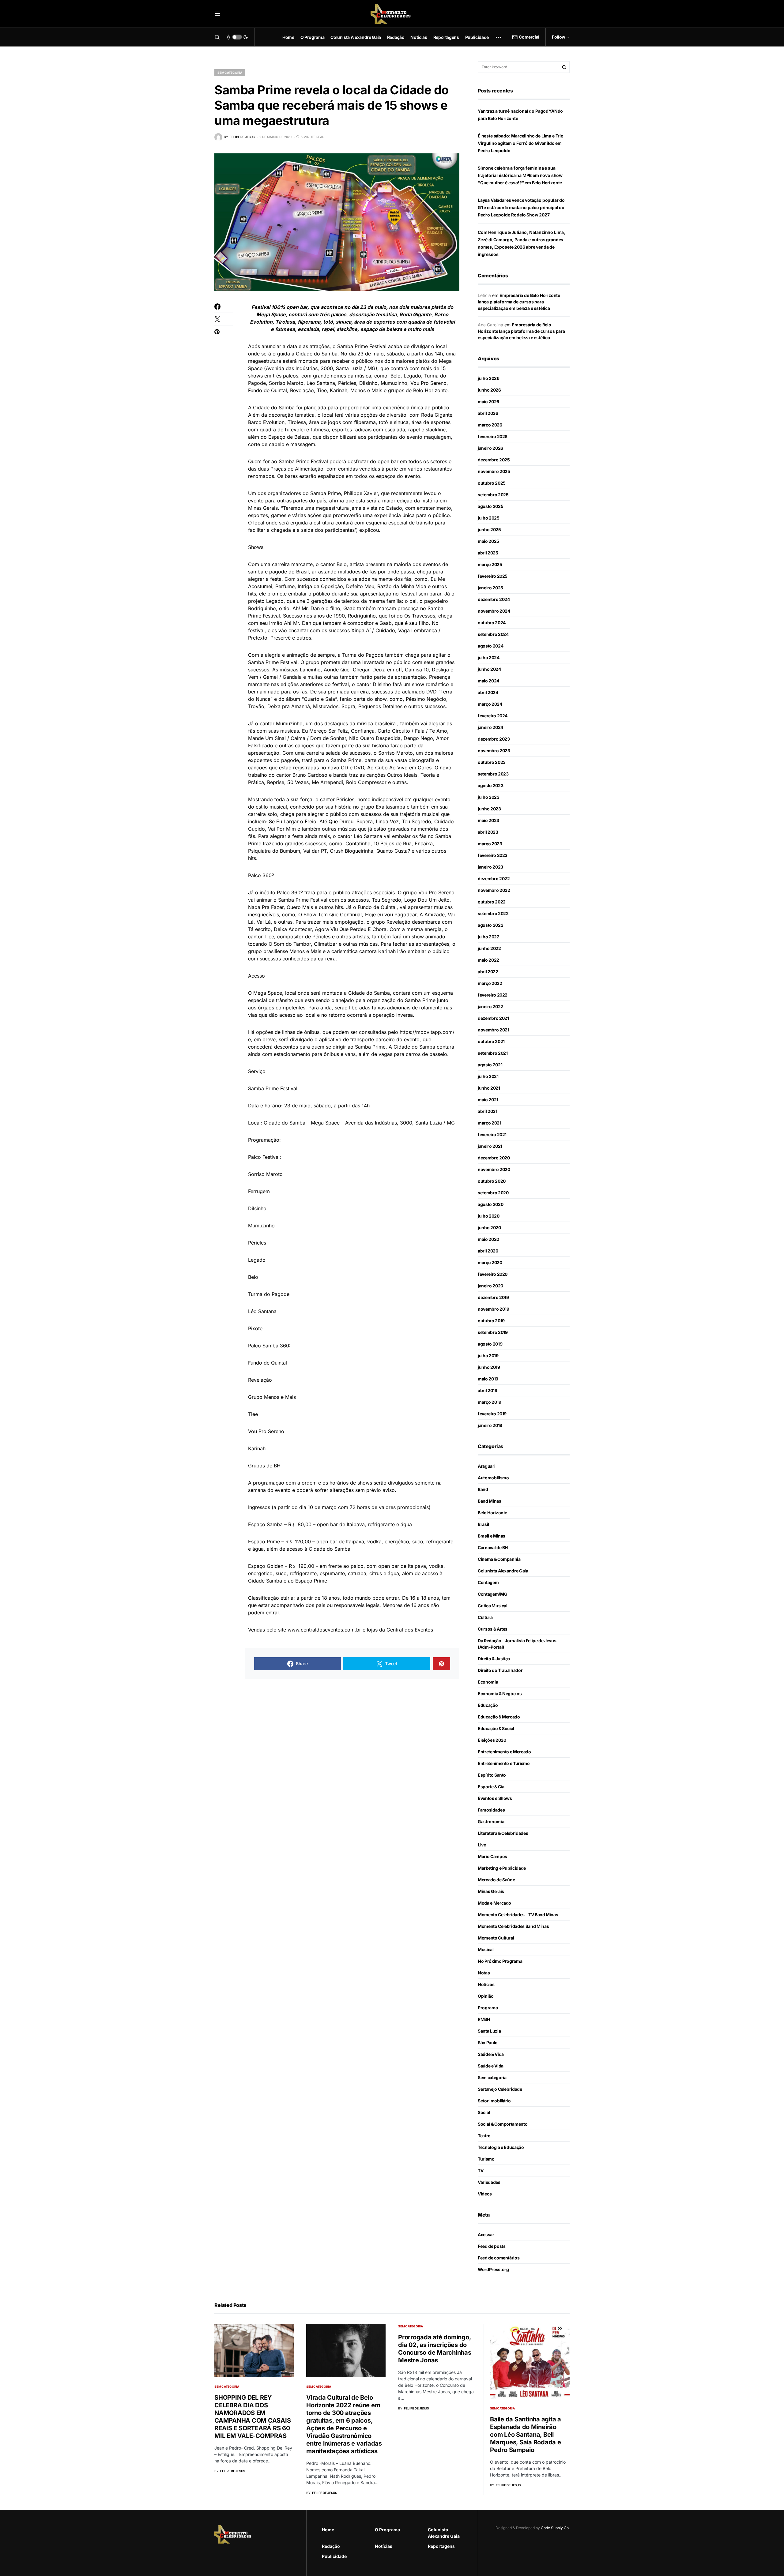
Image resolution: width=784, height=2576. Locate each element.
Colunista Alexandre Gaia (503, 1571)
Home (328, 2530)
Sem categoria (230, 73)
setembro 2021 (493, 1053)
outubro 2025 (492, 483)
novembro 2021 (493, 1030)
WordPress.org (493, 2269)
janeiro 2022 (490, 1006)
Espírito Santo (492, 1775)
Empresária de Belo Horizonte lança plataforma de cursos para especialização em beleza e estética (519, 302)
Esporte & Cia (491, 1787)
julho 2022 (489, 937)
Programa (488, 2008)
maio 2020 (488, 1239)
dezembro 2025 (494, 460)
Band (483, 1489)
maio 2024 (488, 681)
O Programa (387, 2530)
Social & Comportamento (503, 2124)
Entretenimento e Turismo (504, 1763)
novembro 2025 (494, 471)
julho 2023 (489, 797)
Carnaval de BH (493, 1547)
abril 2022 (488, 972)
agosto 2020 (490, 1204)
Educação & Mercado (499, 1717)
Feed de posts (492, 2246)
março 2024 (490, 704)
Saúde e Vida (491, 2066)
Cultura (485, 1617)
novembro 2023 (494, 751)
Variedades (489, 2182)
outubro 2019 (491, 1321)
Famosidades (491, 1810)
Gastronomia (491, 1821)
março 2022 (490, 983)
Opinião (486, 1996)
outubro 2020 (492, 1181)
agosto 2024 (490, 646)
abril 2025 (488, 553)
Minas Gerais (491, 1891)
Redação (331, 2546)
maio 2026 (488, 402)
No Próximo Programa (500, 1961)
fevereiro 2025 (493, 576)
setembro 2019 (493, 1332)
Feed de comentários (499, 2258)
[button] (218, 14)
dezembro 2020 (494, 1158)
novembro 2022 (494, 890)
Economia (488, 1682)
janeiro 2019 (490, 1425)
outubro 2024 (492, 623)
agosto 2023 (490, 785)
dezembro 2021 (493, 1018)
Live (482, 1845)
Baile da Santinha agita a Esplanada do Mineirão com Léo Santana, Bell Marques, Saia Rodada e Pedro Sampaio (526, 2435)
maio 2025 (488, 541)
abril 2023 (488, 832)
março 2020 (490, 1262)
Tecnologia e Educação (501, 2147)
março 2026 (490, 425)
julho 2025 (489, 518)
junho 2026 (489, 390)
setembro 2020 (493, 1193)
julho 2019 (488, 1356)
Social (484, 2112)
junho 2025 (489, 529)
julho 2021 (488, 1076)
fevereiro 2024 (493, 716)
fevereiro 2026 (493, 436)
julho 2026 (489, 378)
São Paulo (488, 2043)
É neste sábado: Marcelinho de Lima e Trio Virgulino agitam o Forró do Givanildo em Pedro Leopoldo (521, 143)
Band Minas (490, 1501)
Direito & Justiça (494, 1659)
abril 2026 (488, 413)
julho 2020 (489, 1216)
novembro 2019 (493, 1309)
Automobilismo (493, 1478)
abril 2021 (488, 1111)
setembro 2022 (493, 913)
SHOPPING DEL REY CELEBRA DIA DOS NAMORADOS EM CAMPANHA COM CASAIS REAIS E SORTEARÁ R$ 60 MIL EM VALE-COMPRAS (253, 2417)
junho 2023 (489, 809)
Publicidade (334, 2556)
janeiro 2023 (490, 867)
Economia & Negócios (500, 1694)
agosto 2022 (490, 925)
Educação (488, 1705)
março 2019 (490, 1402)
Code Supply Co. (555, 2528)
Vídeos (485, 2194)
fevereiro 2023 (493, 855)
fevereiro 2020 (493, 1274)
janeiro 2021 (490, 1146)
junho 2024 (489, 669)
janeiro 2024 (490, 727)
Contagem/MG (492, 1594)
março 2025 (490, 564)
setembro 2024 (493, 634)
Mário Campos (492, 1856)
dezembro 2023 (494, 739)
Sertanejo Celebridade (500, 2089)
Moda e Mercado (494, 1903)
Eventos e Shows (495, 1798)
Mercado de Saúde (496, 1880)
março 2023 (490, 844)
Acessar (486, 2234)
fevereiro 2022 (493, 995)
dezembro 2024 (494, 599)
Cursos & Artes (493, 1629)
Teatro (484, 2136)
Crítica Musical (493, 1606)
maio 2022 (488, 960)
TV (481, 2170)
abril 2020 (488, 1251)
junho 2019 (489, 1367)
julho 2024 (489, 657)
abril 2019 (488, 1390)
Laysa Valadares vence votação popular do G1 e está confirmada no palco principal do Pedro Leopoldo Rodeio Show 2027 (521, 207)
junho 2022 (489, 948)
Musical (486, 1949)
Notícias (486, 1984)
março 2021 (490, 1123)
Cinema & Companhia (499, 1559)
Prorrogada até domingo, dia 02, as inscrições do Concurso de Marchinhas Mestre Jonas (435, 2349)
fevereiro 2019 (492, 1414)
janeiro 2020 (490, 1286)
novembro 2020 (494, 1169)
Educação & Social (496, 1728)
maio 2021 (488, 1100)
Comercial (529, 37)
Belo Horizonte (492, 1513)
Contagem (488, 1582)
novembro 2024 (494, 611)
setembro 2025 (493, 495)
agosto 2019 (490, 1344)
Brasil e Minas (492, 1536)
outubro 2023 (492, 762)
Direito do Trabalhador (500, 1670)
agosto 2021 (490, 1065)
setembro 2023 (493, 774)
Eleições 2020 (492, 1740)
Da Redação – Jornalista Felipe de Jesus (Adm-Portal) (517, 1644)
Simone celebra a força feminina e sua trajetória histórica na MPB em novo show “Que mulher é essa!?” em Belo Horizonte (520, 175)
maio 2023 (488, 820)
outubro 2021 (491, 1041)
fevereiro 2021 (492, 1134)
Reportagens (441, 2546)
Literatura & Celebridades (503, 1833)
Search (564, 67)
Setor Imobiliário (494, 2101)
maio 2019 (488, 1379)
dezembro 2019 (493, 1297)
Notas (484, 1973)
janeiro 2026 (490, 448)
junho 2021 (489, 1088)
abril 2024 (488, 692)
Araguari (486, 1466)
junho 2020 (489, 1228)
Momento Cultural (496, 1938)
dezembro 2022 (494, 879)
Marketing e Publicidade (502, 1868)
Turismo (486, 2159)
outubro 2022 (492, 902)
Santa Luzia (489, 2031)
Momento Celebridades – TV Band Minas (518, 1915)
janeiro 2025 (490, 588)
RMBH (484, 2019)
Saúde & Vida (491, 2054)
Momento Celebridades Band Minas (513, 1926)
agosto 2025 (490, 506)
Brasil (483, 1524)
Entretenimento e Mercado (504, 1752)
